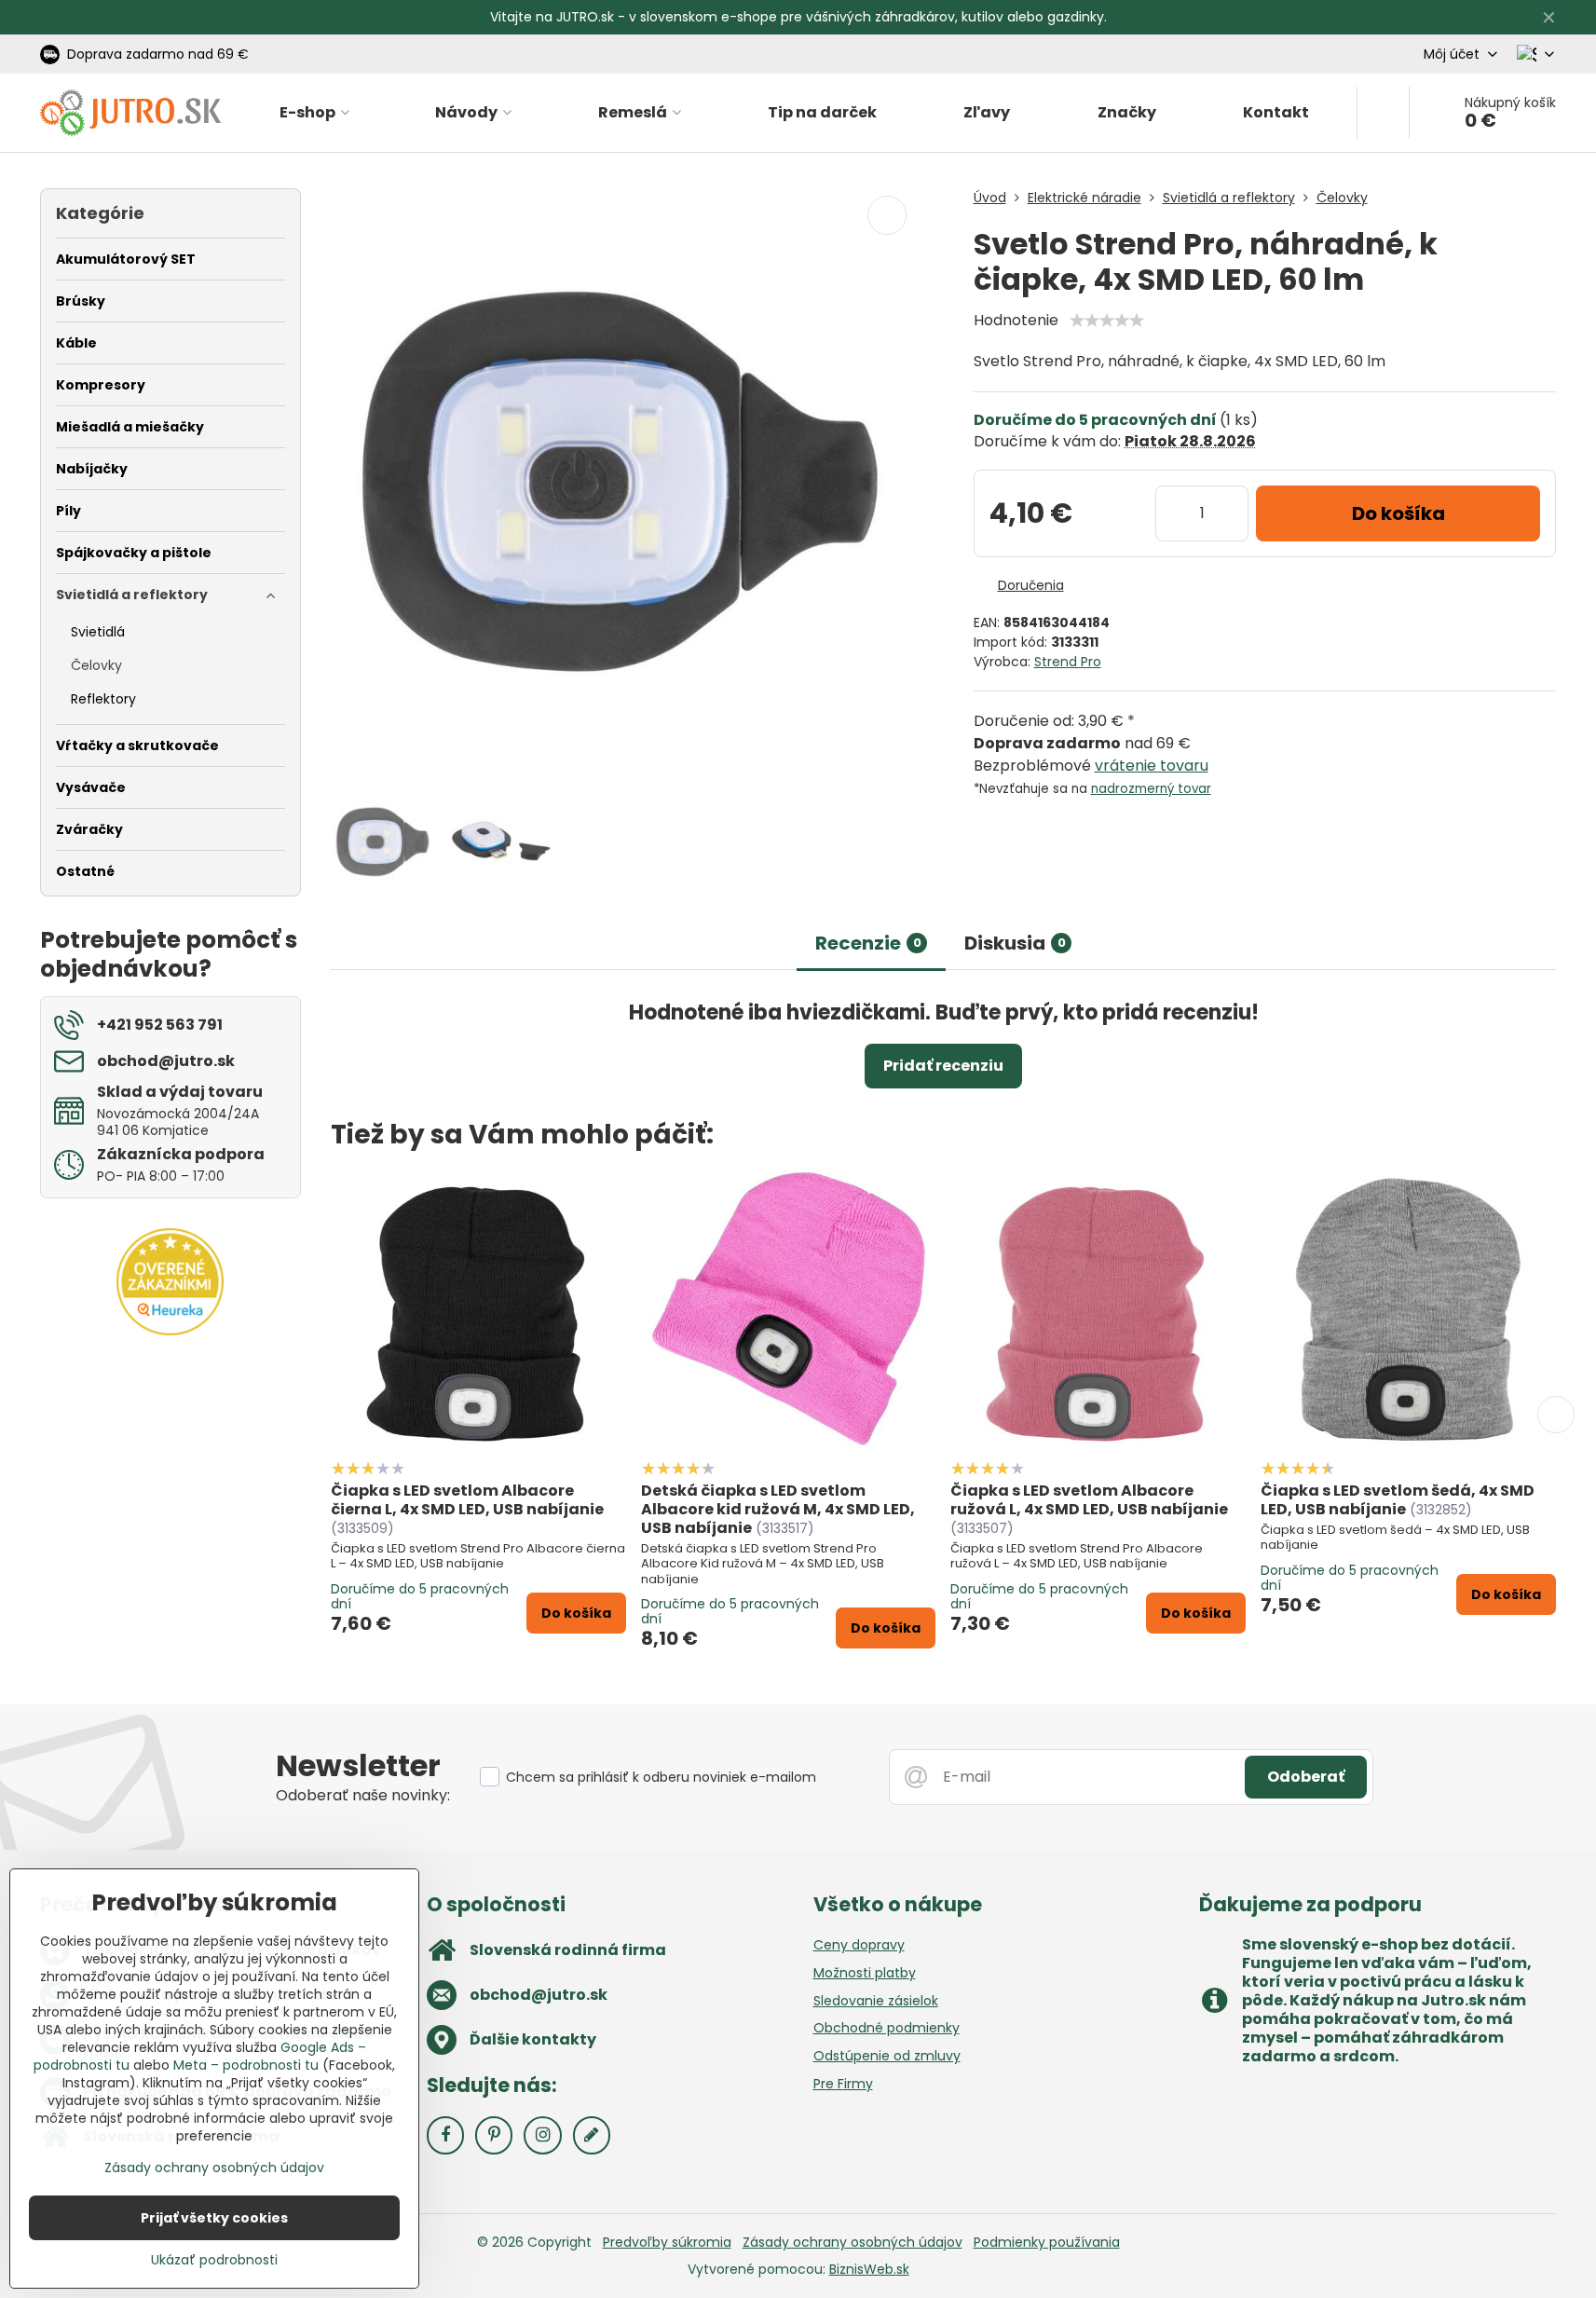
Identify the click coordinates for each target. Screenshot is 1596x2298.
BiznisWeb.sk (869, 2269)
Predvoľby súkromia (667, 2242)
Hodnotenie (1016, 320)
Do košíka (1398, 513)
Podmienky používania (1047, 2242)
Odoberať (1306, 1777)
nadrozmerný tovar (1151, 789)
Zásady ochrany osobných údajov (853, 2242)
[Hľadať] (1383, 113)
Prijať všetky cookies (214, 2218)
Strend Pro (1068, 662)
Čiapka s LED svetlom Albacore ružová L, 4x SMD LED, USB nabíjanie (1089, 1500)
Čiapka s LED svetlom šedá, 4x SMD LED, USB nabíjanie (1398, 1500)
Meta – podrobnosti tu (246, 2065)
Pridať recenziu (943, 1066)
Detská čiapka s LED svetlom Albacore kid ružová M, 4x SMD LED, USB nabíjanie (778, 1509)
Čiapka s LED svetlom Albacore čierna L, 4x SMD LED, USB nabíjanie (467, 1500)
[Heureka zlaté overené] (170, 1331)
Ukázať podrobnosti (214, 2260)
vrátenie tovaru (1152, 766)
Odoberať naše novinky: (363, 1795)
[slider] (1107, 321)
